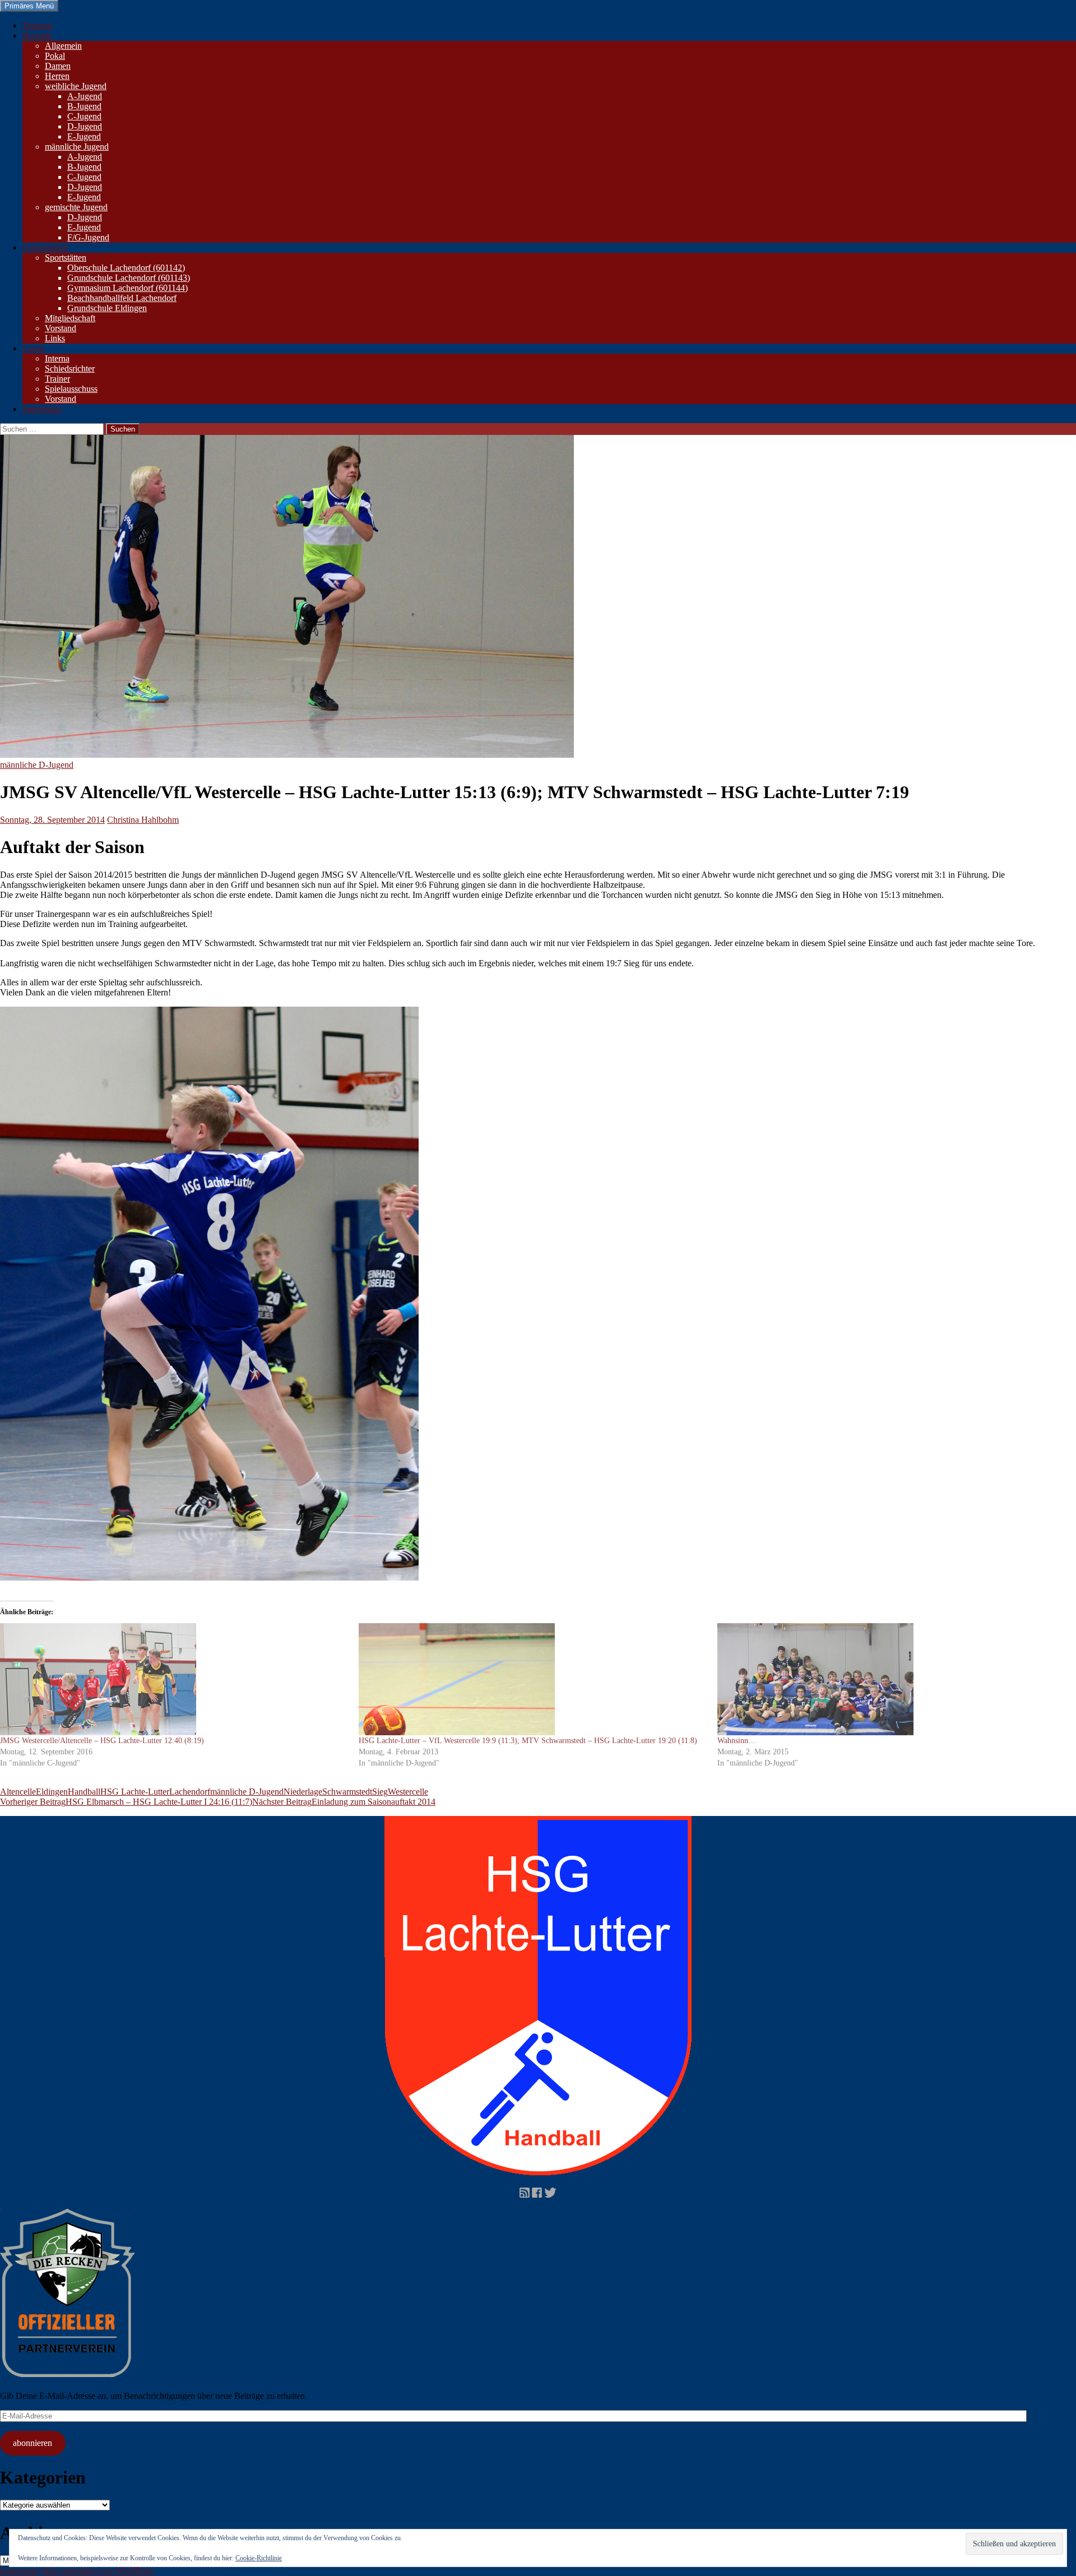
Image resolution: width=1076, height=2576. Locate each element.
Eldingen (52, 1792)
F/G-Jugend (88, 237)
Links (55, 338)
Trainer (57, 379)
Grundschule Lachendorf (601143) (129, 278)
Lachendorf (190, 1792)
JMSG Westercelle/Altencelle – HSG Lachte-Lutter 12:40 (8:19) (102, 1741)
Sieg (380, 1792)
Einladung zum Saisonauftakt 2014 (344, 1802)
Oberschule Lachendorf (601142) (126, 268)
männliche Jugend (77, 147)
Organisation (45, 247)
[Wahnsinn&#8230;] (891, 1679)
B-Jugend (84, 106)
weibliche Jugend (76, 86)
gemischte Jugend (76, 207)
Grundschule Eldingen (107, 308)
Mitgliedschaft (70, 318)
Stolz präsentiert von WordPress (97, 2571)
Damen (58, 66)
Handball (84, 1792)
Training (37, 26)
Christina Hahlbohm (143, 820)
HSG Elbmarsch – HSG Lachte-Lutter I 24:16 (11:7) (126, 1802)
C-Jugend (84, 116)
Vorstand (61, 328)
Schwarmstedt (347, 1792)
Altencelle (18, 1792)
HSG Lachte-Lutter (135, 1792)
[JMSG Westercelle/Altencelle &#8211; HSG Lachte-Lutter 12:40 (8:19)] (174, 1679)
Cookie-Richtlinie (259, 2558)
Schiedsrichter (70, 369)
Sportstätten (66, 258)
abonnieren (33, 2443)
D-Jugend (85, 126)
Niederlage (303, 1792)
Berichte (37, 36)
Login (33, 348)
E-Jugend (84, 136)
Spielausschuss (71, 389)
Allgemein (63, 46)
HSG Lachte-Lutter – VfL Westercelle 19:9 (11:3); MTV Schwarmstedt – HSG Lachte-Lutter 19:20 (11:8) (528, 1741)
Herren (57, 76)
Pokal (55, 56)
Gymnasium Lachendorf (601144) (127, 288)
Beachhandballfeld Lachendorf (122, 298)
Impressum (42, 409)
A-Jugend (85, 96)
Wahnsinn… (737, 1741)
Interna (57, 358)
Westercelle (408, 1792)
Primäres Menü (29, 6)
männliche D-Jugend (37, 765)
